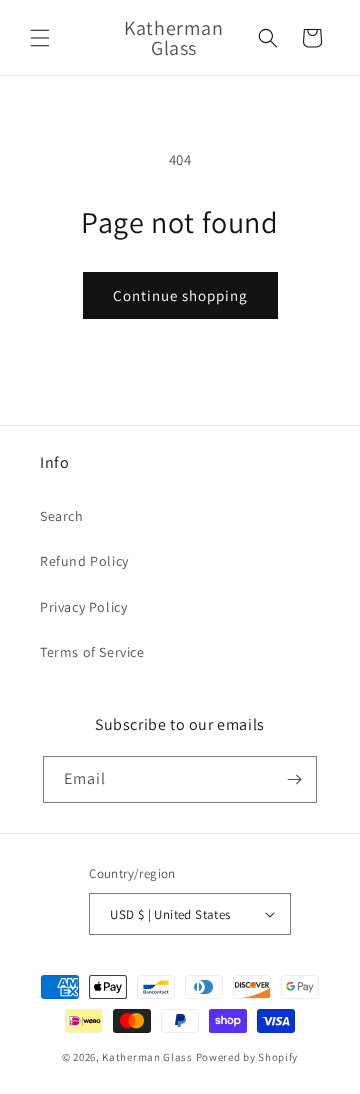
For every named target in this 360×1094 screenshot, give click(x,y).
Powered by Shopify (247, 1057)
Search (62, 516)
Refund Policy (84, 561)
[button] (40, 38)
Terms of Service (92, 652)
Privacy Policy (83, 607)
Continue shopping (180, 295)
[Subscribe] (294, 779)
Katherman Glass (147, 1057)
